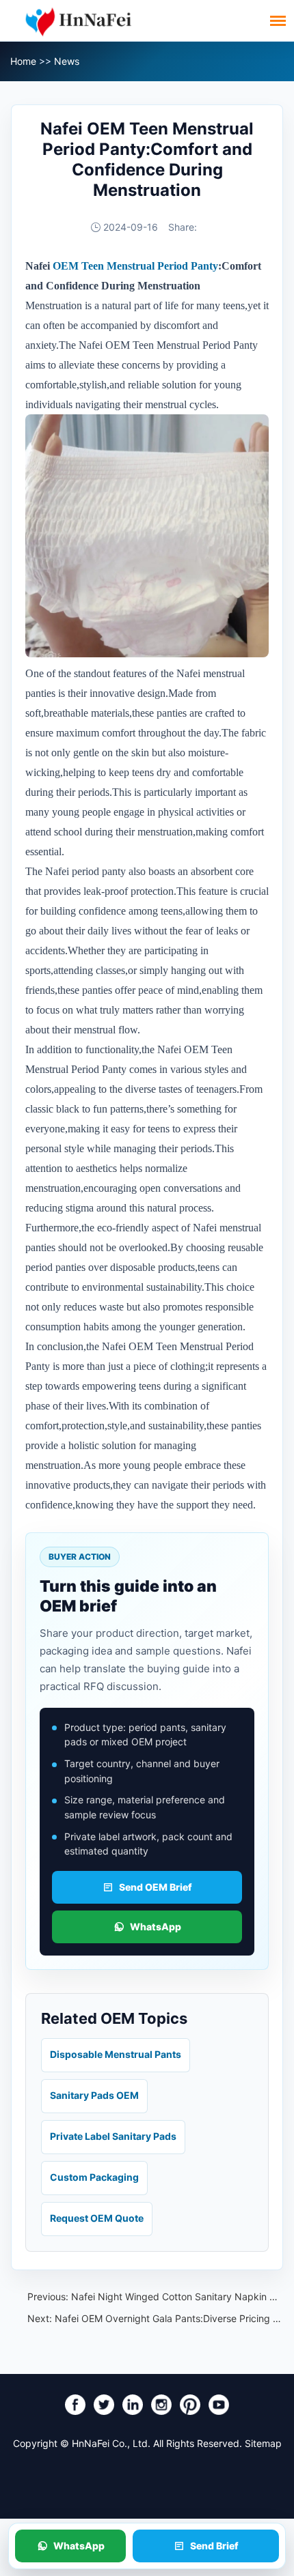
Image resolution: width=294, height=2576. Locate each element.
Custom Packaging (94, 2177)
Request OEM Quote (97, 2218)
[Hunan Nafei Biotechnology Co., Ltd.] (79, 20)
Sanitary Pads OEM (94, 2095)
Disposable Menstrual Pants (116, 2054)
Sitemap (263, 2443)
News (67, 61)
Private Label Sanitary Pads (113, 2136)
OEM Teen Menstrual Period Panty (135, 266)
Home (23, 61)
